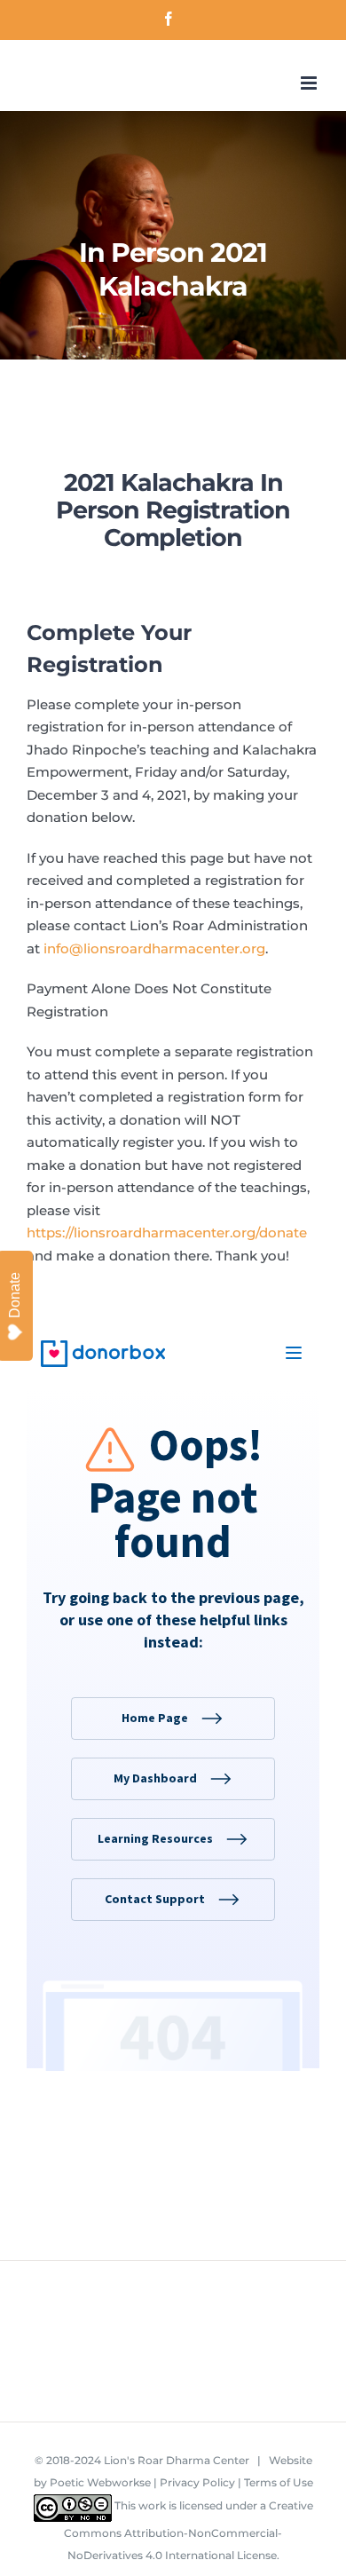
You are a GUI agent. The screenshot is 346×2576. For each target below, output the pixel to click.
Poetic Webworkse (100, 2482)
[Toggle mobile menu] (310, 83)
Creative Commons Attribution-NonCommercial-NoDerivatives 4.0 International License (189, 2531)
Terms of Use (279, 2482)
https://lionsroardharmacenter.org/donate (167, 1233)
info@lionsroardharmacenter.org (154, 948)
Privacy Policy (197, 2482)
